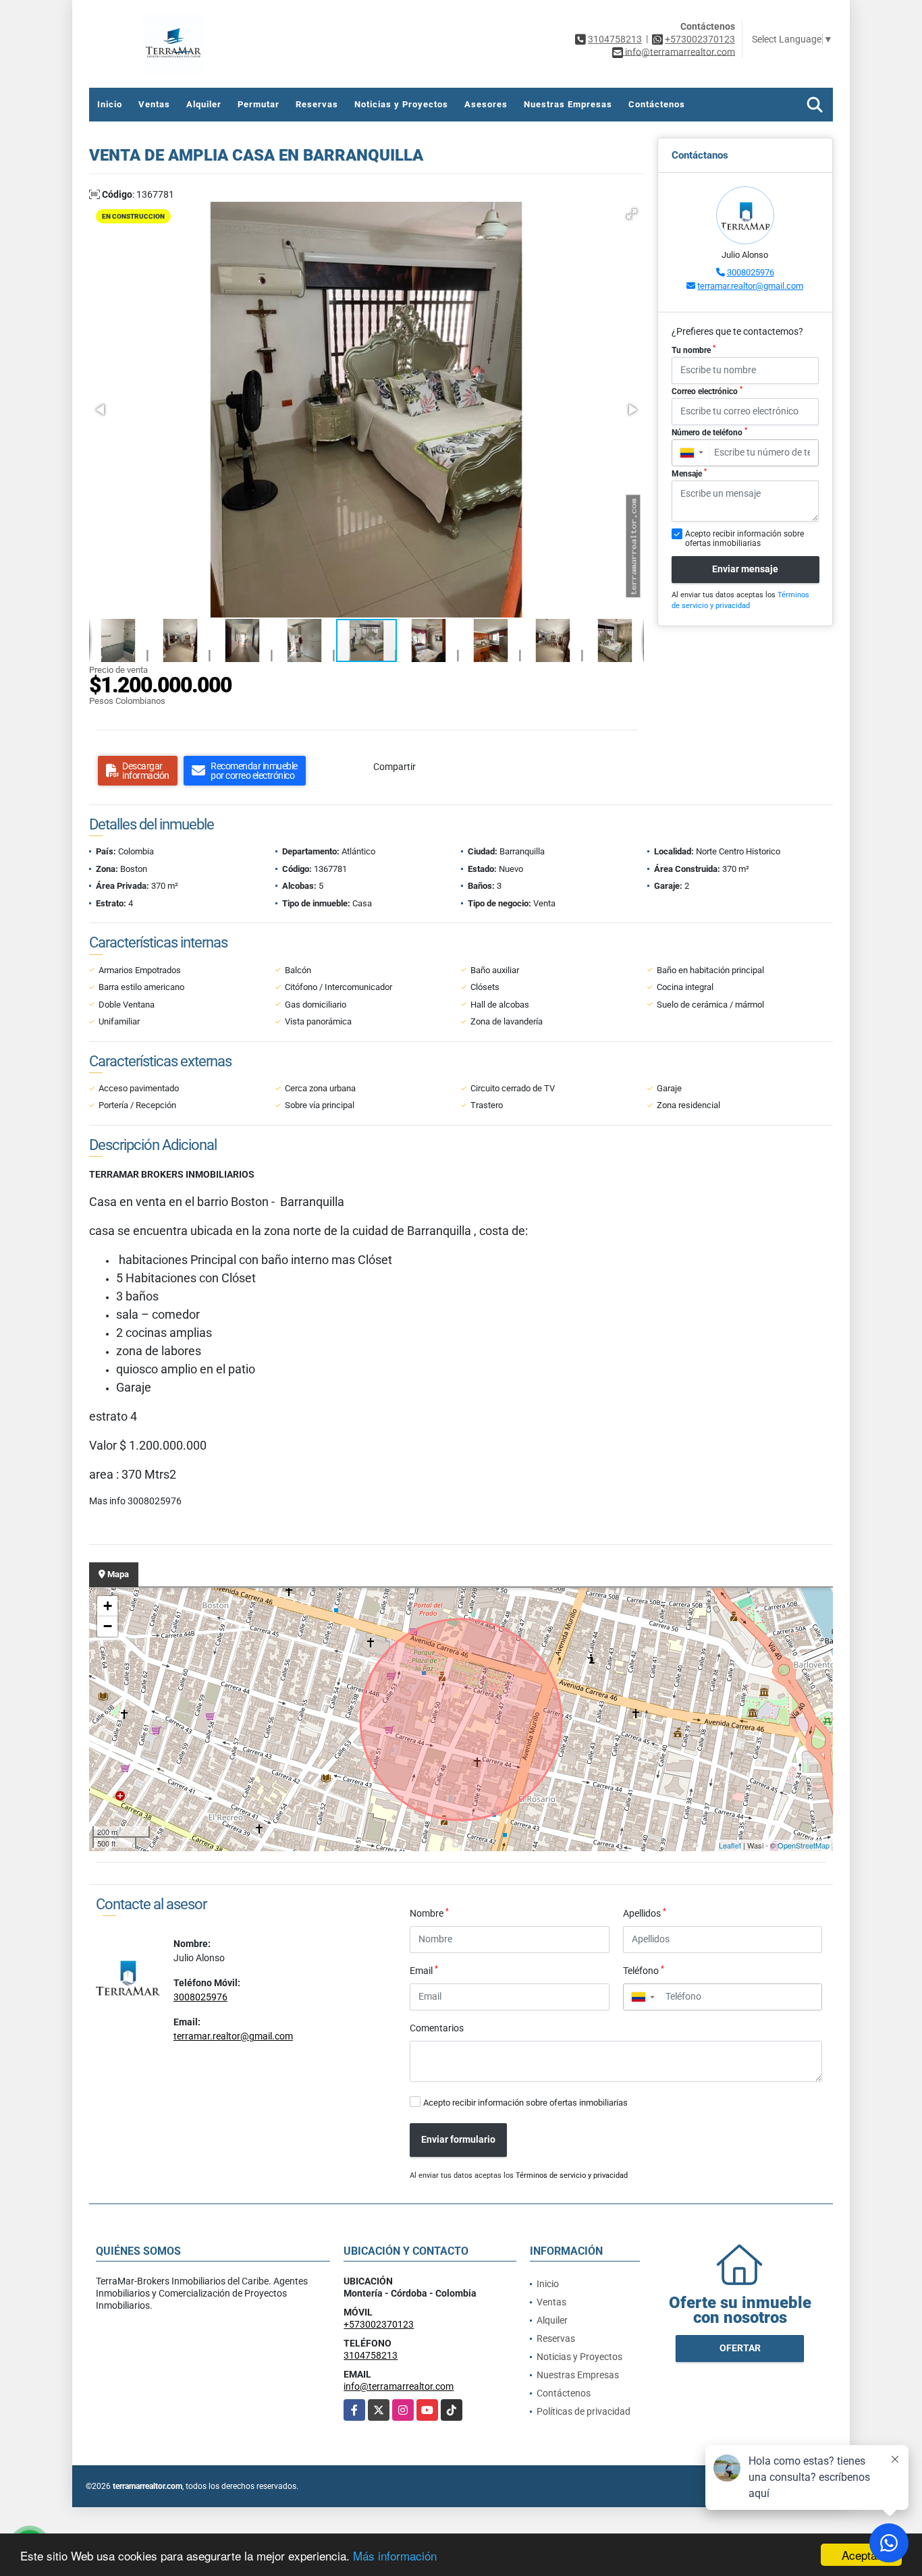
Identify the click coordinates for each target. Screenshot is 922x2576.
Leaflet (730, 1845)
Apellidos (645, 1913)
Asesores (486, 104)
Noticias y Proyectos (401, 104)
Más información (395, 2555)
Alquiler (204, 104)
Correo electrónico (707, 391)
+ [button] (108, 1606)
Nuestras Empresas (568, 104)
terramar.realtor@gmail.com (750, 286)
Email (424, 1970)
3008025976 (751, 272)
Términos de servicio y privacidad (572, 2175)
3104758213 (615, 39)
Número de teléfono (709, 432)
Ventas (154, 104)
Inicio (110, 104)
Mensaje (689, 473)
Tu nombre (694, 350)
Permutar (259, 104)
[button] (632, 214)
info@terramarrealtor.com (399, 2386)
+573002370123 (700, 39)
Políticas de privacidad (584, 2411)
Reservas (317, 104)
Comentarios (437, 2028)
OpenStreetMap (804, 1845)
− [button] (108, 1626)
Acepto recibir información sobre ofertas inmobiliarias (525, 2103)
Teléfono (644, 1970)
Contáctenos (657, 104)
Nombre (429, 1913)
